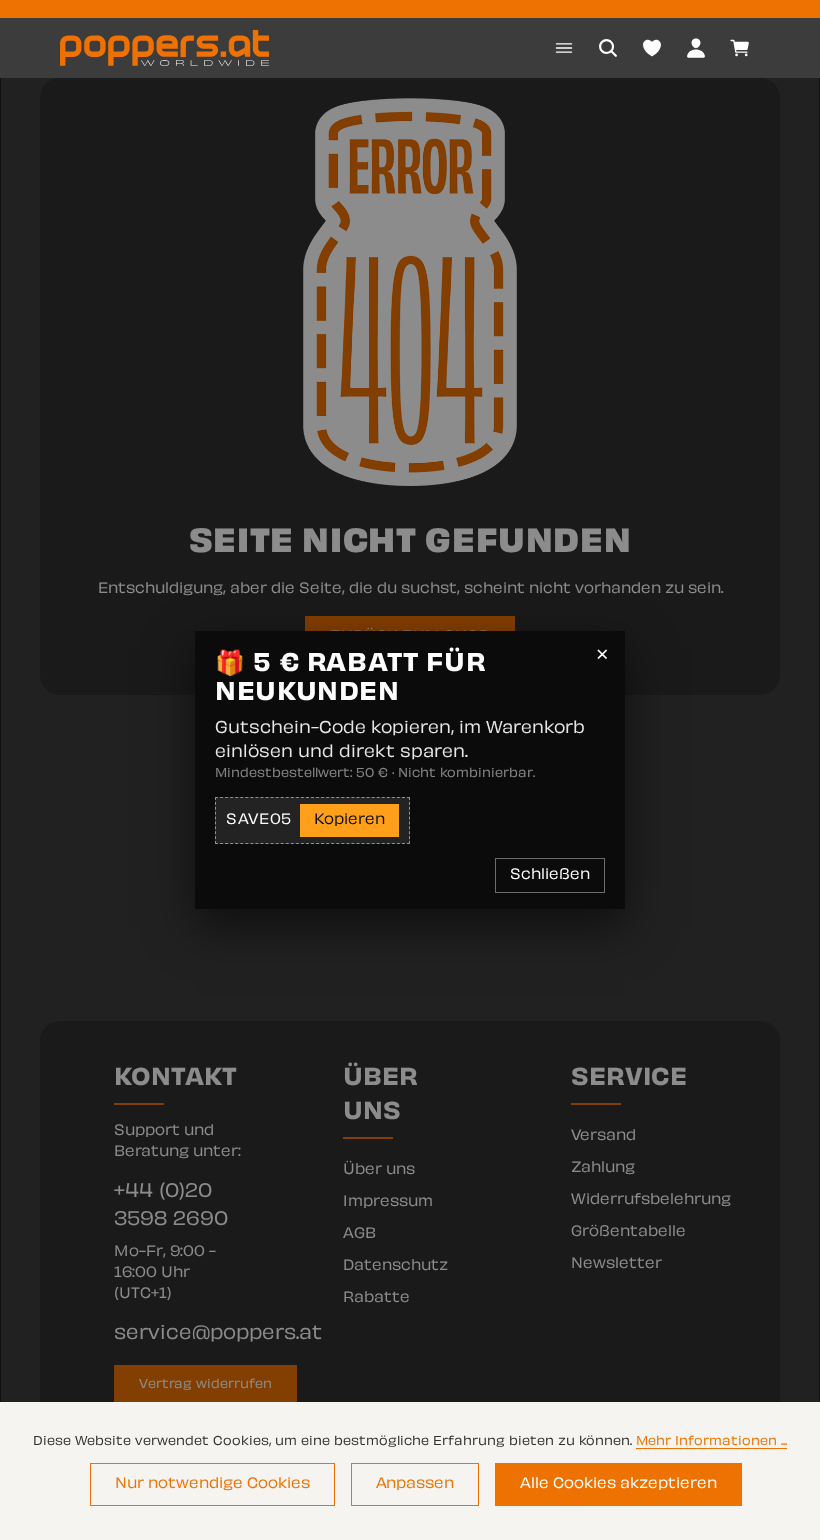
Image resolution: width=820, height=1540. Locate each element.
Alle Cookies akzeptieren (618, 1484)
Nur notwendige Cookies (212, 1484)
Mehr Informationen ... (711, 1442)
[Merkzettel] (652, 48)
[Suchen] (608, 48)
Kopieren (349, 820)
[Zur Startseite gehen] (164, 48)
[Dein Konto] (696, 48)
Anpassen (415, 1484)
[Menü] (564, 48)
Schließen (550, 875)
